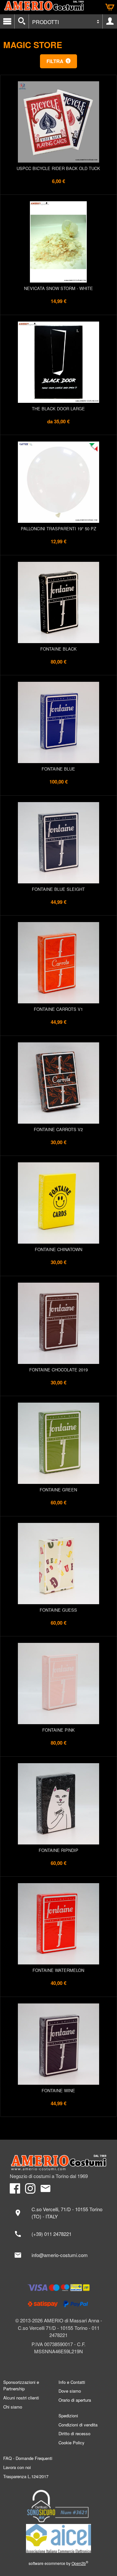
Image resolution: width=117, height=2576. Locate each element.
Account (110, 21)
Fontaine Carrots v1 (58, 1009)
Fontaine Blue (58, 769)
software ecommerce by (58, 2563)
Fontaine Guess (58, 1610)
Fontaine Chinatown (58, 1249)
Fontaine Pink (58, 1730)
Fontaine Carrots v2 (58, 1129)
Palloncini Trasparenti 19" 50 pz (58, 528)
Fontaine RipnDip (58, 1850)
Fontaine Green (58, 1490)
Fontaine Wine (58, 2090)
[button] (59, 61)
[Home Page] (58, 2163)
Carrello (110, 7)
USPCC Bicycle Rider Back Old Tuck (58, 168)
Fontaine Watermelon (58, 1970)
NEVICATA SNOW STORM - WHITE (58, 288)
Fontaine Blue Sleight (58, 889)
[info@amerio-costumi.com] (58, 2255)
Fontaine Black (58, 649)
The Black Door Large (58, 409)
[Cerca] (22, 21)
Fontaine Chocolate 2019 (58, 1370)
